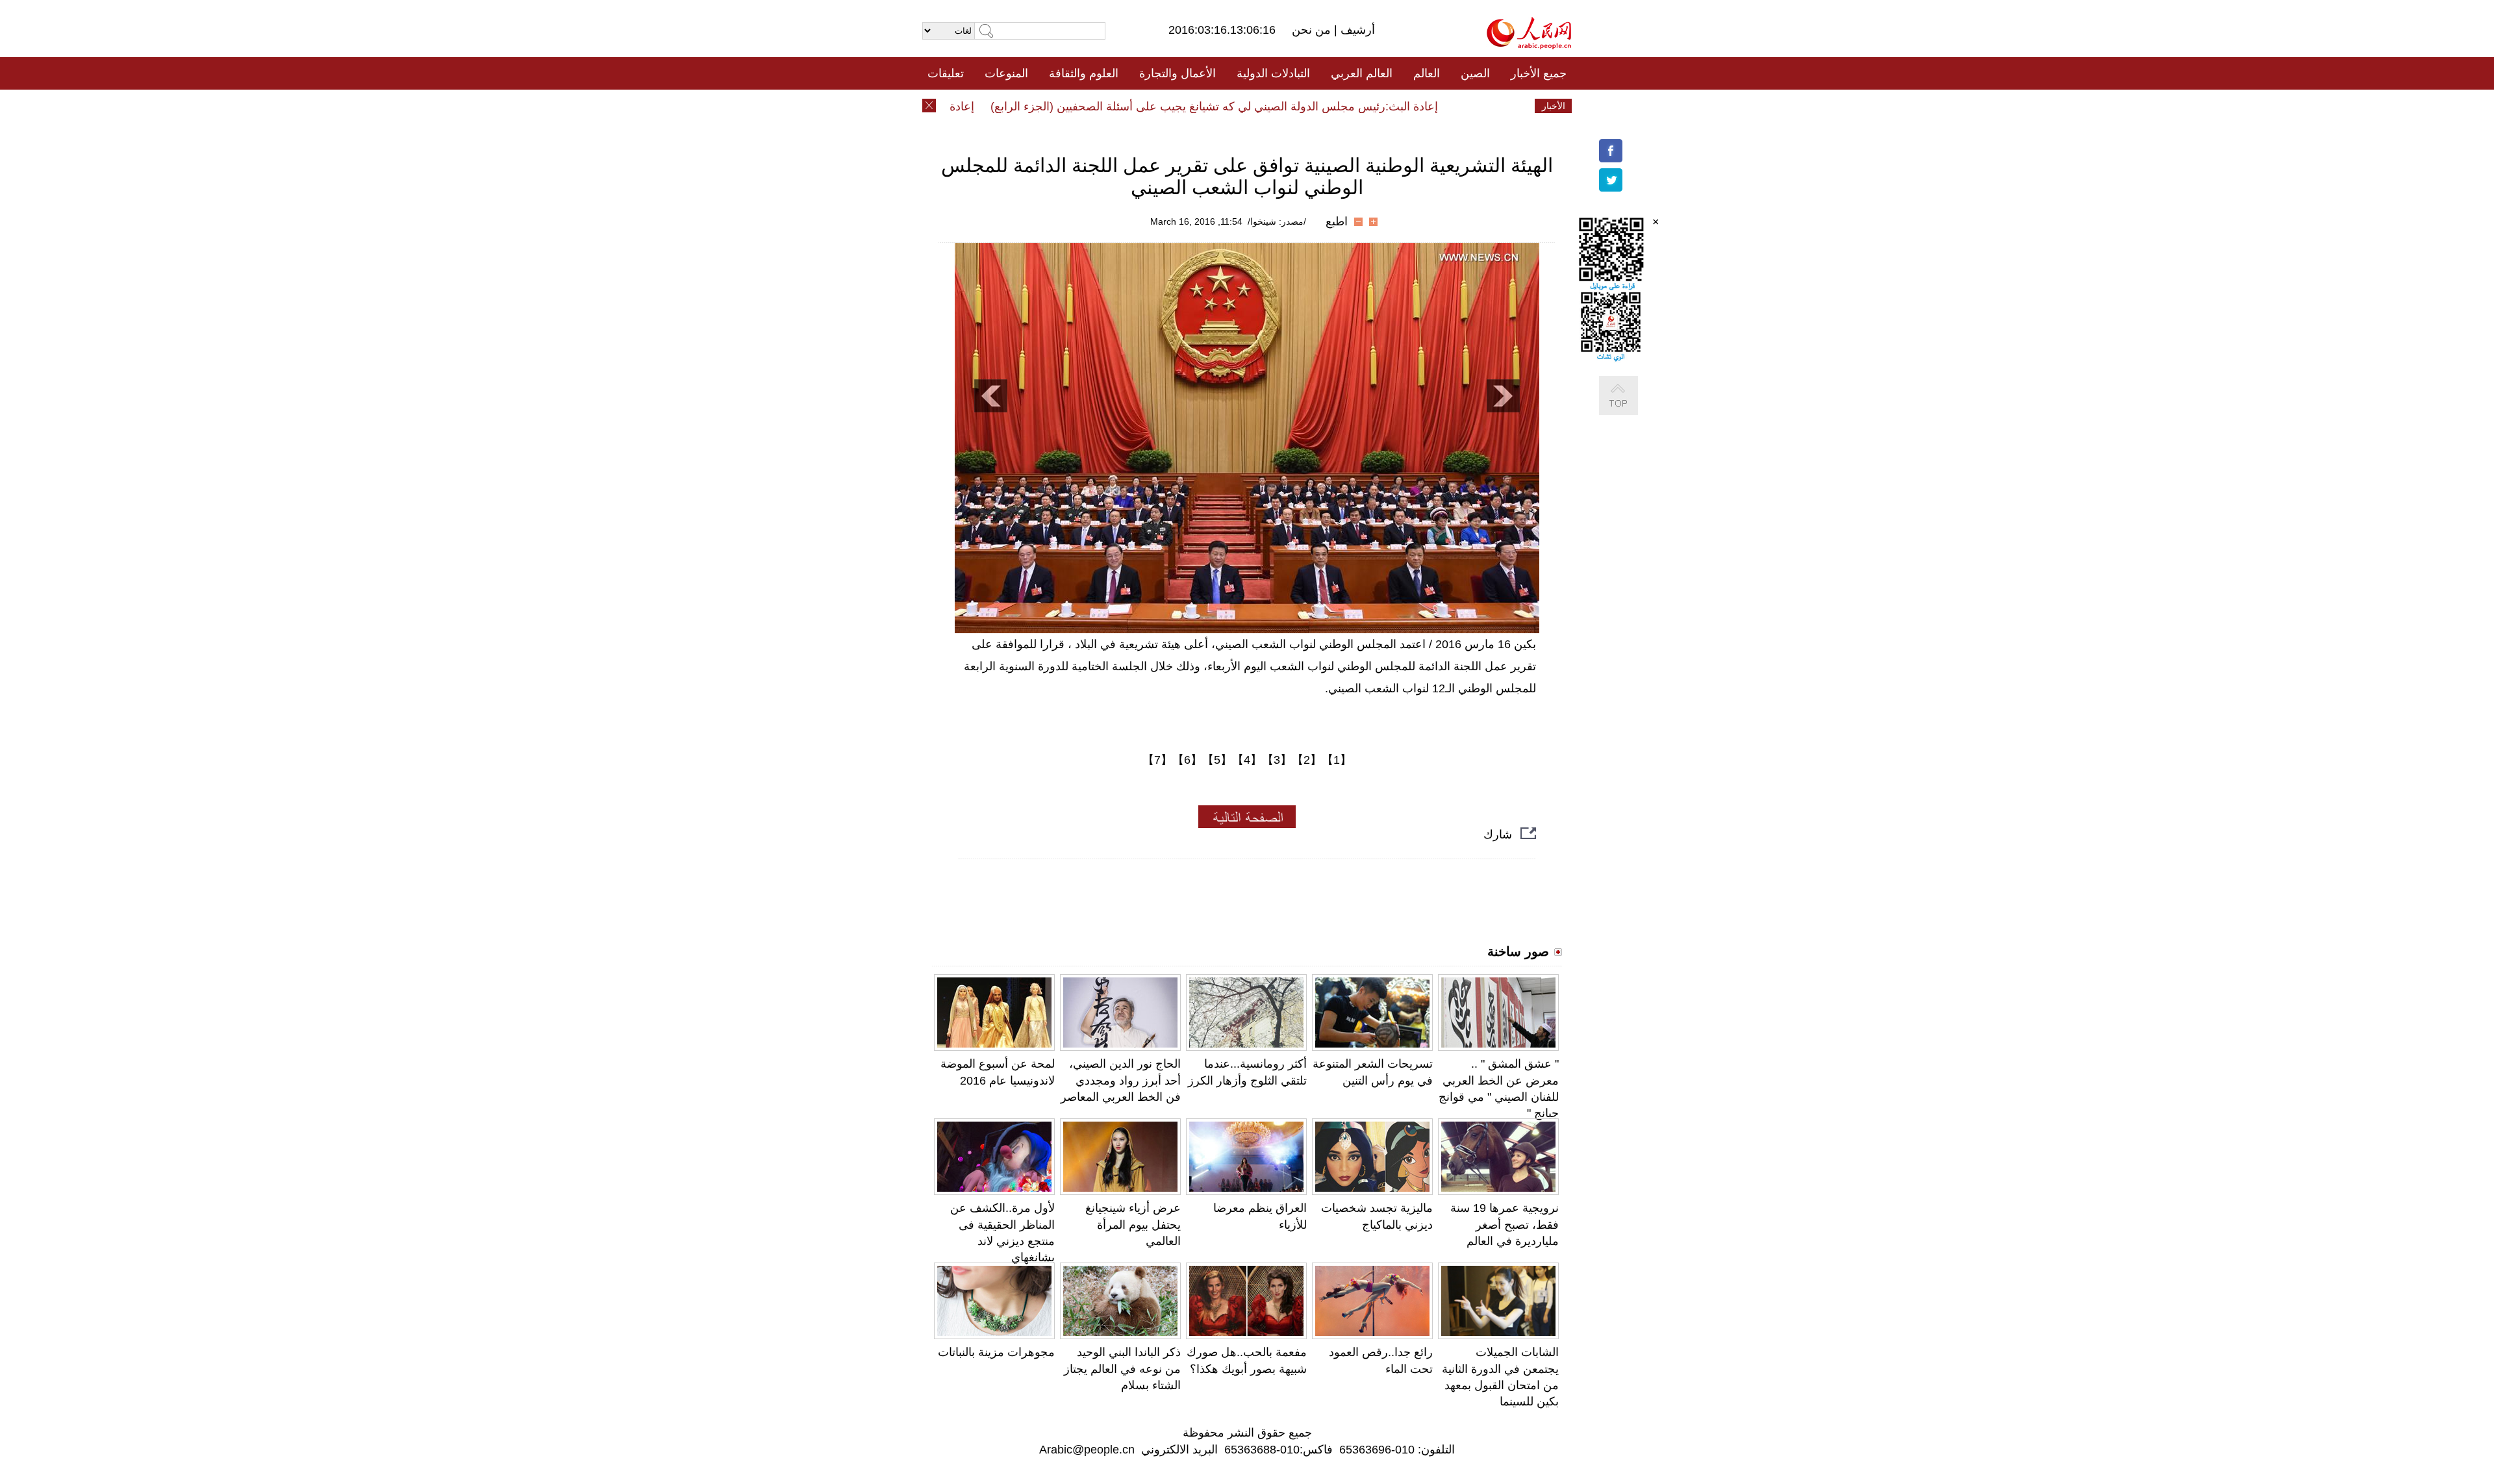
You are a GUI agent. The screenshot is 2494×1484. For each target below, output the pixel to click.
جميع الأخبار (1539, 73)
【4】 (1247, 760)
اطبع (1337, 221)
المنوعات (1006, 73)
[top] (1631, 409)
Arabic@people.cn (1087, 1450)
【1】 (1337, 760)
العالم (1427, 73)
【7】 (1157, 760)
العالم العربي (1362, 73)
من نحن (1313, 30)
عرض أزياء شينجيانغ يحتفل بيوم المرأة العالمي (1133, 1224)
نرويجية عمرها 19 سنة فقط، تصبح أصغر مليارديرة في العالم (1505, 1224)
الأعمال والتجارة (1178, 73)
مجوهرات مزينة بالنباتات (996, 1352)
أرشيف (1356, 30)
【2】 (1307, 760)
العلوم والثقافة (1084, 73)
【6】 (1187, 760)
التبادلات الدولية (1273, 73)
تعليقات (946, 73)
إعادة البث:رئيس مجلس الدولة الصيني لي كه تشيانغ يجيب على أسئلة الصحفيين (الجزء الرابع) (1249, 107)
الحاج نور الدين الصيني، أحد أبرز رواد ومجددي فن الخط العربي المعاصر (1121, 1080)
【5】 (1217, 760)
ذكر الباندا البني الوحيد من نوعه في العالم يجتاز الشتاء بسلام (1122, 1368)
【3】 (1277, 760)
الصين (1475, 73)
